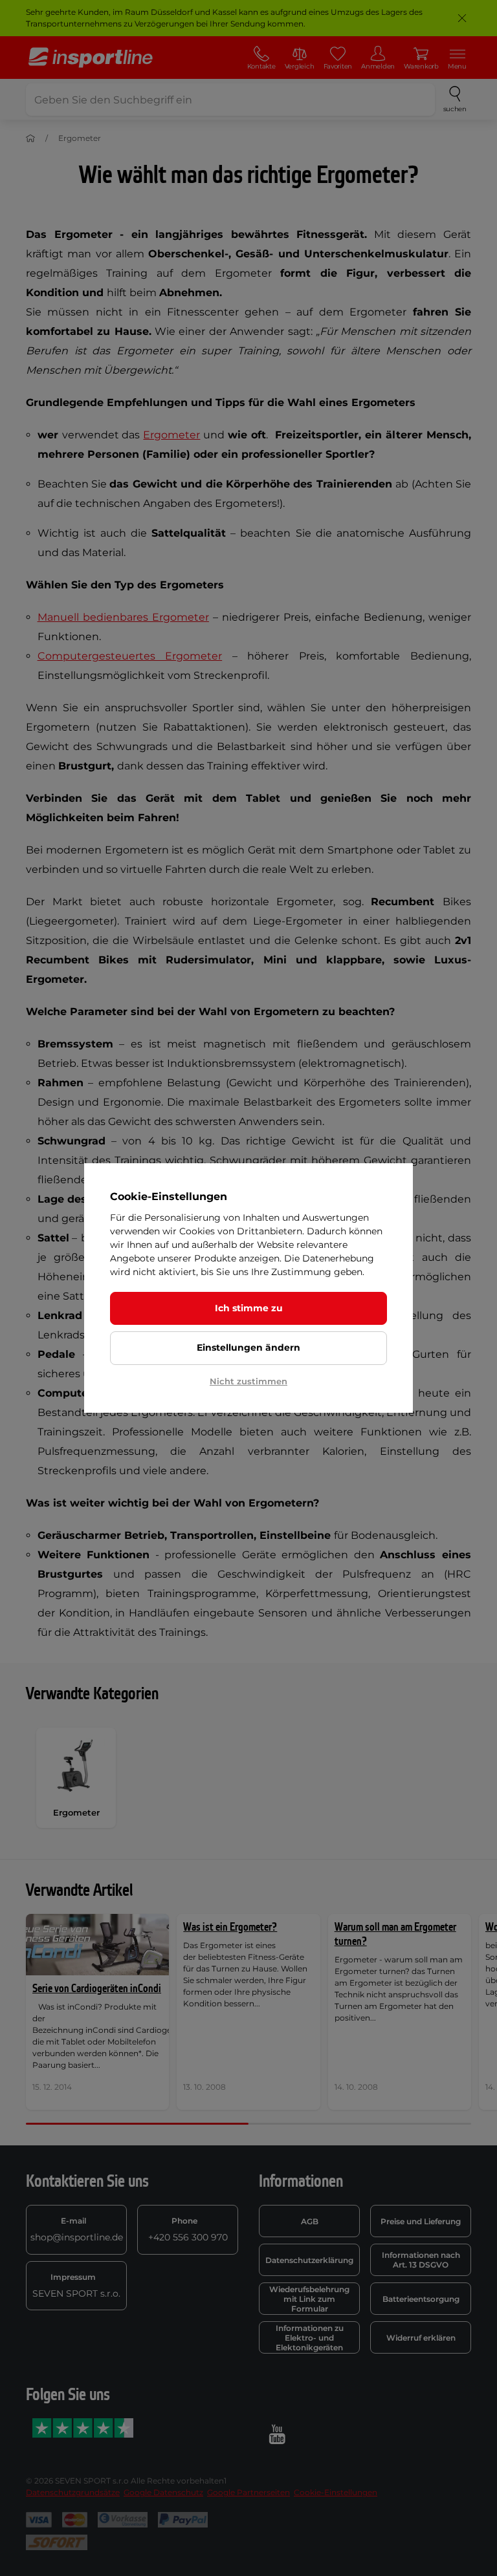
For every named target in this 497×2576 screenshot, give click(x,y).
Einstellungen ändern (248, 1347)
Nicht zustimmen (248, 1381)
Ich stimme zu (249, 1308)
